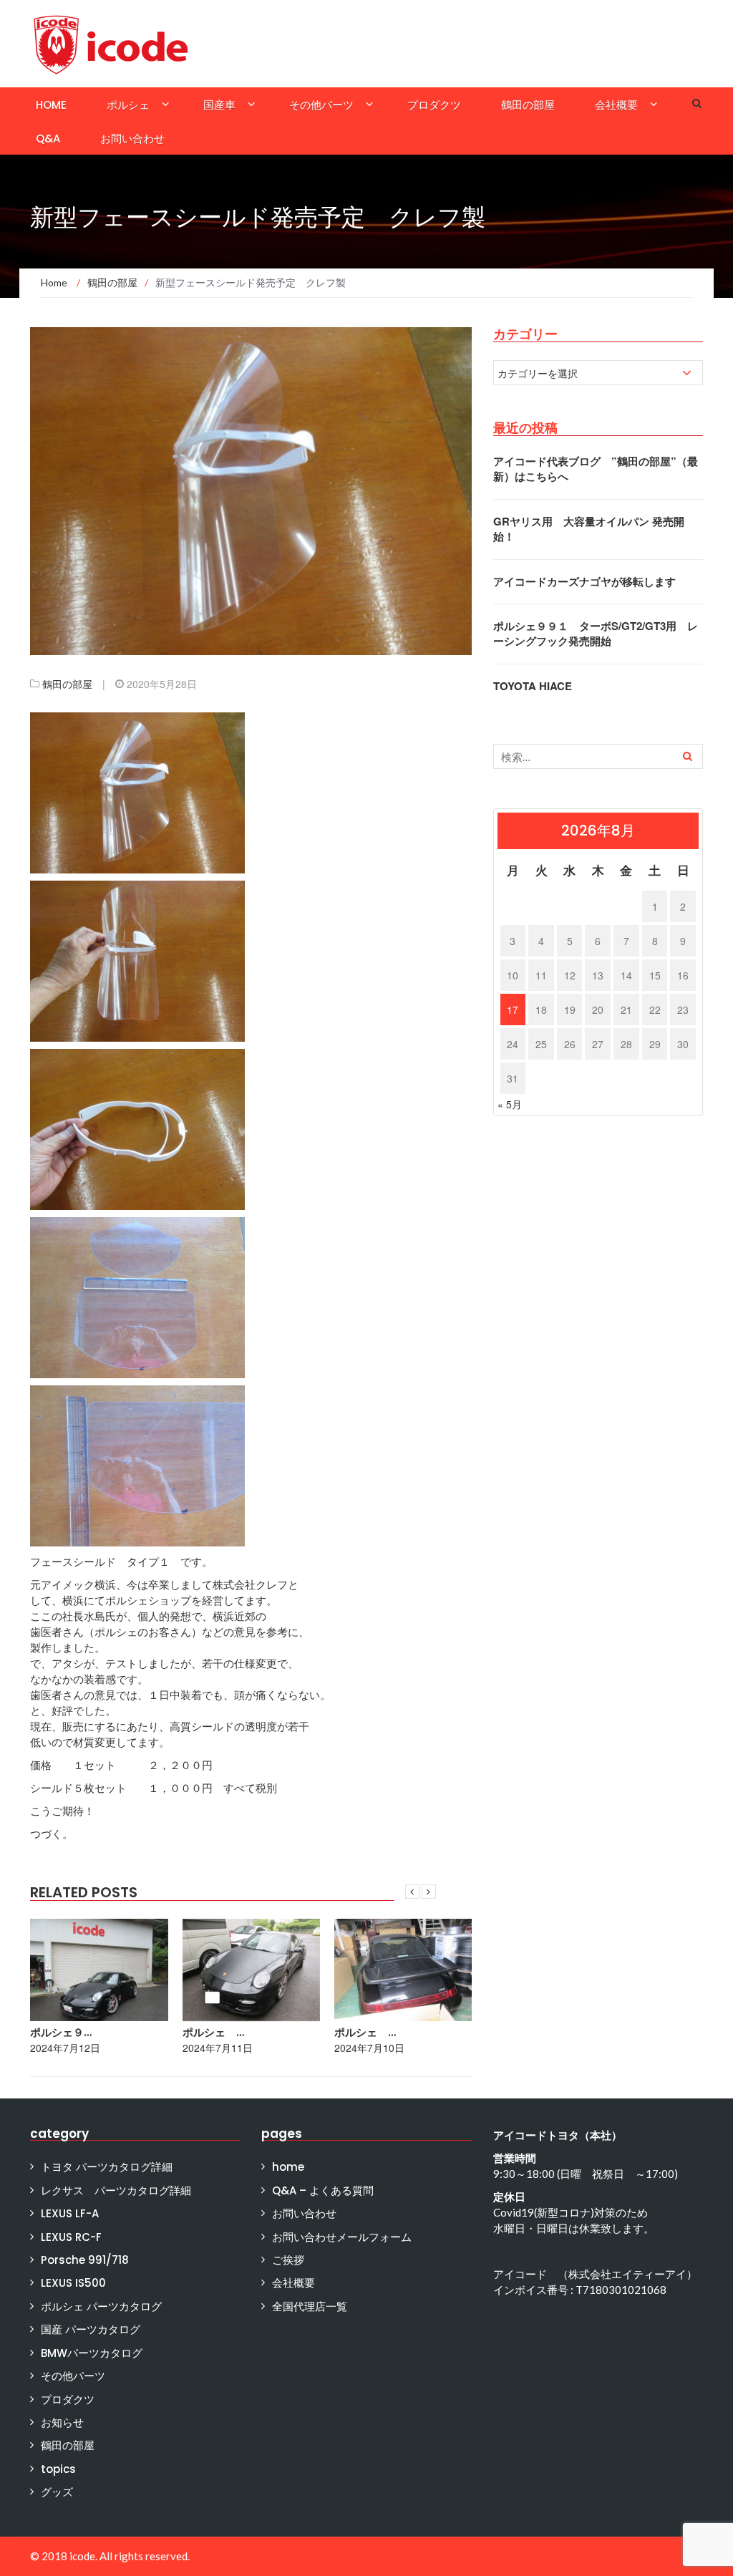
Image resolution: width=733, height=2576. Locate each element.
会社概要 (616, 105)
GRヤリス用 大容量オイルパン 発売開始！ (589, 529)
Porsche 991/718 (85, 2260)
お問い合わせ (132, 139)
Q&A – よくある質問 (323, 2190)
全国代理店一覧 (310, 2306)
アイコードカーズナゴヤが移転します (584, 581)
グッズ (57, 2492)
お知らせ (62, 2422)
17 (513, 1009)
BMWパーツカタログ (92, 2353)
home (51, 105)
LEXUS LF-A (70, 2213)
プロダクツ (434, 105)
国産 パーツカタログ (91, 2329)
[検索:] (598, 756)
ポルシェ (128, 105)
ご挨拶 (288, 2260)
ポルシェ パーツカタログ (101, 2306)
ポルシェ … (213, 2032)
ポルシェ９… (61, 2032)
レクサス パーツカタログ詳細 (116, 2190)
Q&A (48, 139)
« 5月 (510, 1104)
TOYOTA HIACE (533, 686)
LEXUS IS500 (73, 2283)
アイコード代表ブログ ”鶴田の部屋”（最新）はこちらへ (596, 469)
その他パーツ (321, 105)
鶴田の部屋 (528, 105)
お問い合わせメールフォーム (342, 2237)
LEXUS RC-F (71, 2237)
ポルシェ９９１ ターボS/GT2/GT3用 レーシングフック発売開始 (596, 633)
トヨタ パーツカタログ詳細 (107, 2167)
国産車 (219, 105)
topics (58, 2469)
